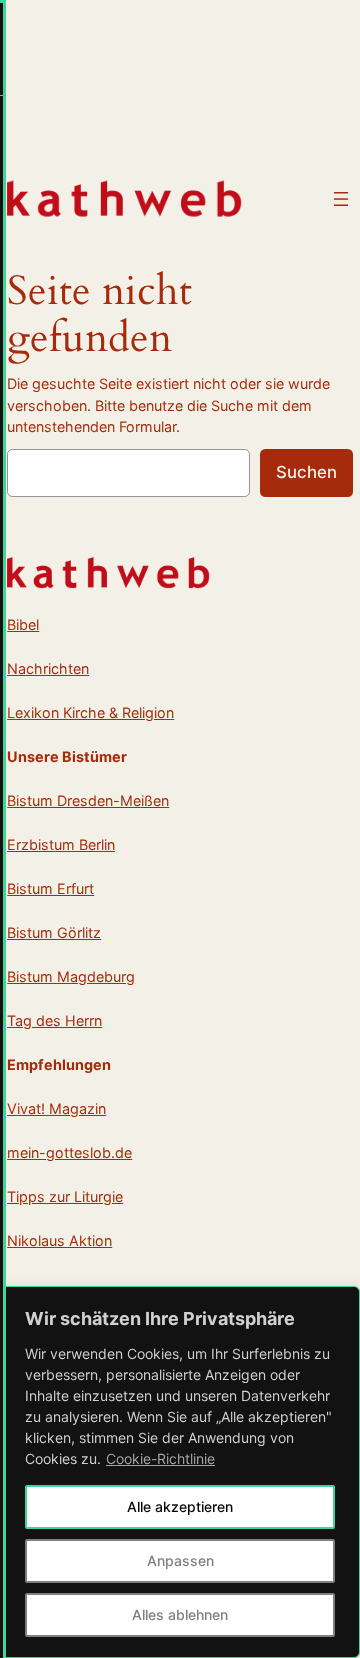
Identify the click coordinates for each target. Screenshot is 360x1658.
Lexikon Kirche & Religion (90, 712)
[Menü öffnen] (341, 199)
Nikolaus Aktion (59, 1240)
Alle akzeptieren (180, 1506)
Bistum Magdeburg (71, 976)
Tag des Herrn (54, 1020)
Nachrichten (48, 668)
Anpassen (180, 1560)
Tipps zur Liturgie (65, 1196)
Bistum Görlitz (54, 932)
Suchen (306, 472)
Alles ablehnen (180, 1614)
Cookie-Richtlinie (160, 1458)
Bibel (23, 624)
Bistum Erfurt (50, 888)
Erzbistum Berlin (61, 844)
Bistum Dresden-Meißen (88, 800)
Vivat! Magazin (56, 1108)
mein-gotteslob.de (69, 1152)
